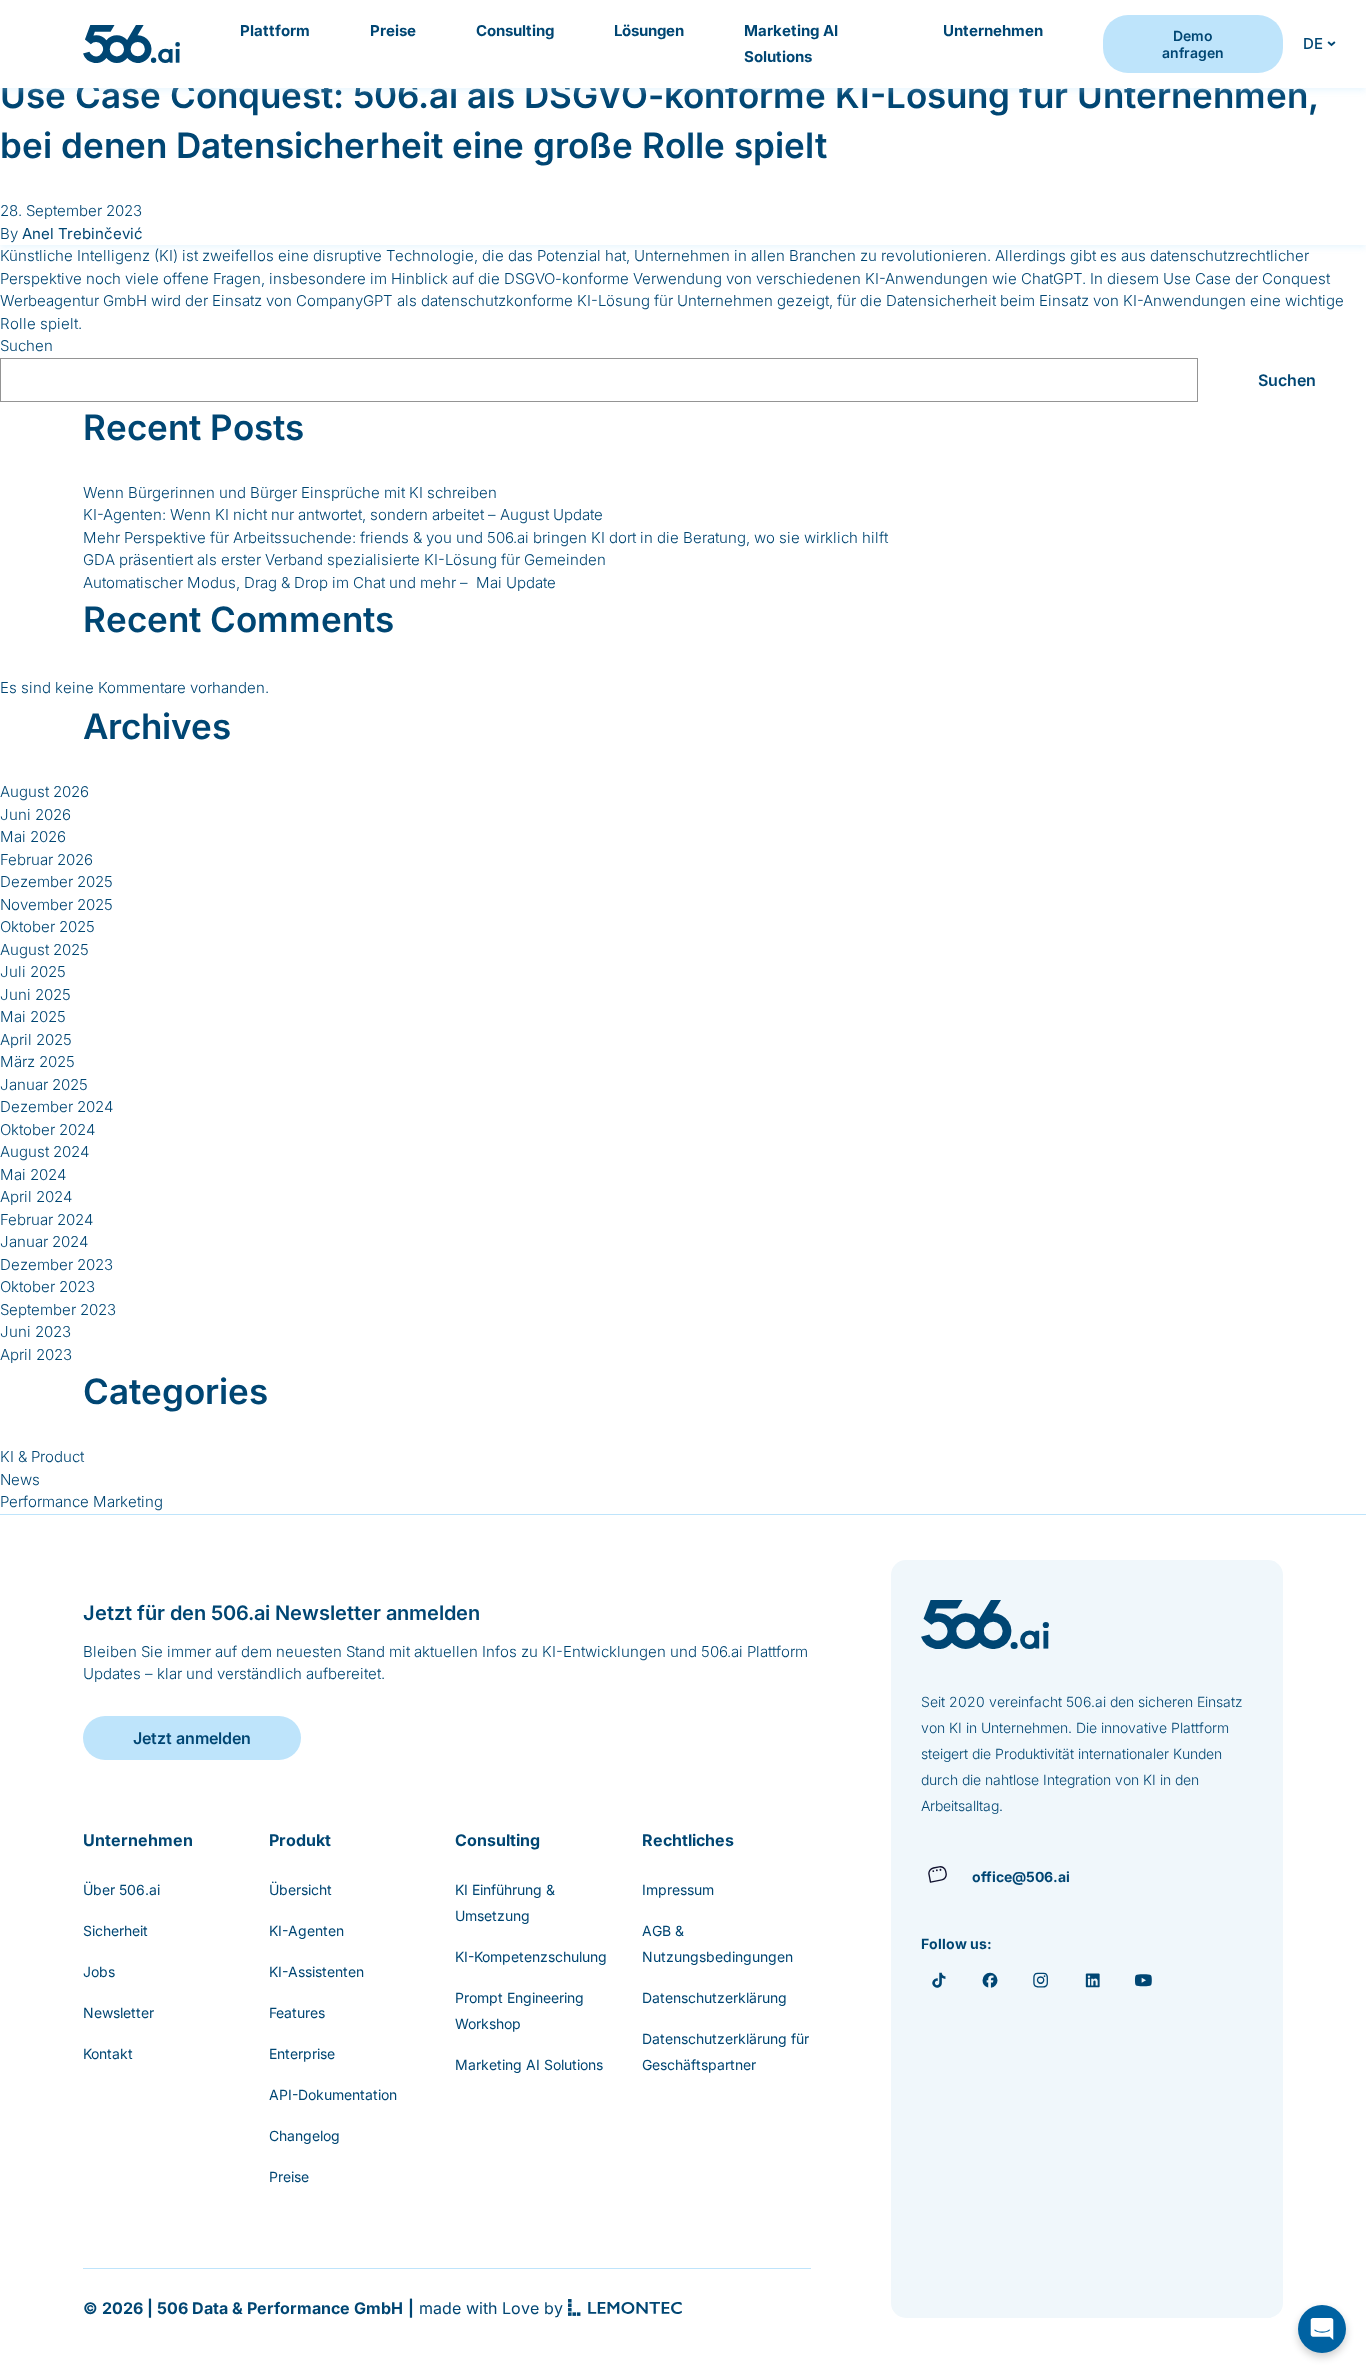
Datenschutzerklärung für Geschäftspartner (725, 2051)
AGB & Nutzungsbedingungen (717, 1943)
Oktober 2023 (47, 1286)
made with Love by (491, 2308)
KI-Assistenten (316, 1971)
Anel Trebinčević (82, 233)
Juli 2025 (33, 971)
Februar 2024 (46, 1219)
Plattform (275, 30)
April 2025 (36, 1039)
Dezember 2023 (56, 1264)
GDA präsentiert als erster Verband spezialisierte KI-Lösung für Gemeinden (344, 559)
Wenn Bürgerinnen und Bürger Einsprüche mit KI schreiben (290, 492)
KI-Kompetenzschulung (531, 1956)
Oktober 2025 (47, 926)
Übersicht (300, 1889)
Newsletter (118, 2012)
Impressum (678, 1889)
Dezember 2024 (56, 1106)
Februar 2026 (46, 859)
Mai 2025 (33, 1016)
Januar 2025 (44, 1084)
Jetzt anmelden (192, 1738)
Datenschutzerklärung (714, 1997)
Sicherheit (115, 1930)
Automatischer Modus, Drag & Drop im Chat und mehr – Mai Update (319, 582)
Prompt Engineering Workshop (519, 2010)
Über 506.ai (121, 1889)
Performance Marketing (81, 1501)
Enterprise (302, 2053)
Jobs (99, 1971)
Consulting (515, 30)
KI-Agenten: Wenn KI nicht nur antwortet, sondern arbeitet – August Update (343, 514)
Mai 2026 (33, 836)
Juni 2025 (35, 994)
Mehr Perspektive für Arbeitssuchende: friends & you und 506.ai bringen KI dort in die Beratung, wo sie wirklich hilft (485, 537)
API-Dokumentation (333, 2094)
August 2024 (44, 1151)
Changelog (304, 2135)
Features (297, 2012)
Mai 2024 (33, 1174)
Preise (393, 30)
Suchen (26, 345)
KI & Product (42, 1456)
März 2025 (37, 1061)
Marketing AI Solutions (791, 43)
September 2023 (58, 1309)
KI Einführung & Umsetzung (505, 1902)
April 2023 (36, 1354)
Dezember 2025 (56, 881)
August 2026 (44, 791)
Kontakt (108, 2053)
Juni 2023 (35, 1331)
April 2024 (36, 1196)
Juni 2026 (35, 814)
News (20, 1479)
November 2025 (56, 904)
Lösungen (649, 30)
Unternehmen (993, 30)
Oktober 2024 (47, 1129)
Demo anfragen (1193, 44)
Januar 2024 (44, 1241)
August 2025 (44, 949)
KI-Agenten (306, 1930)
